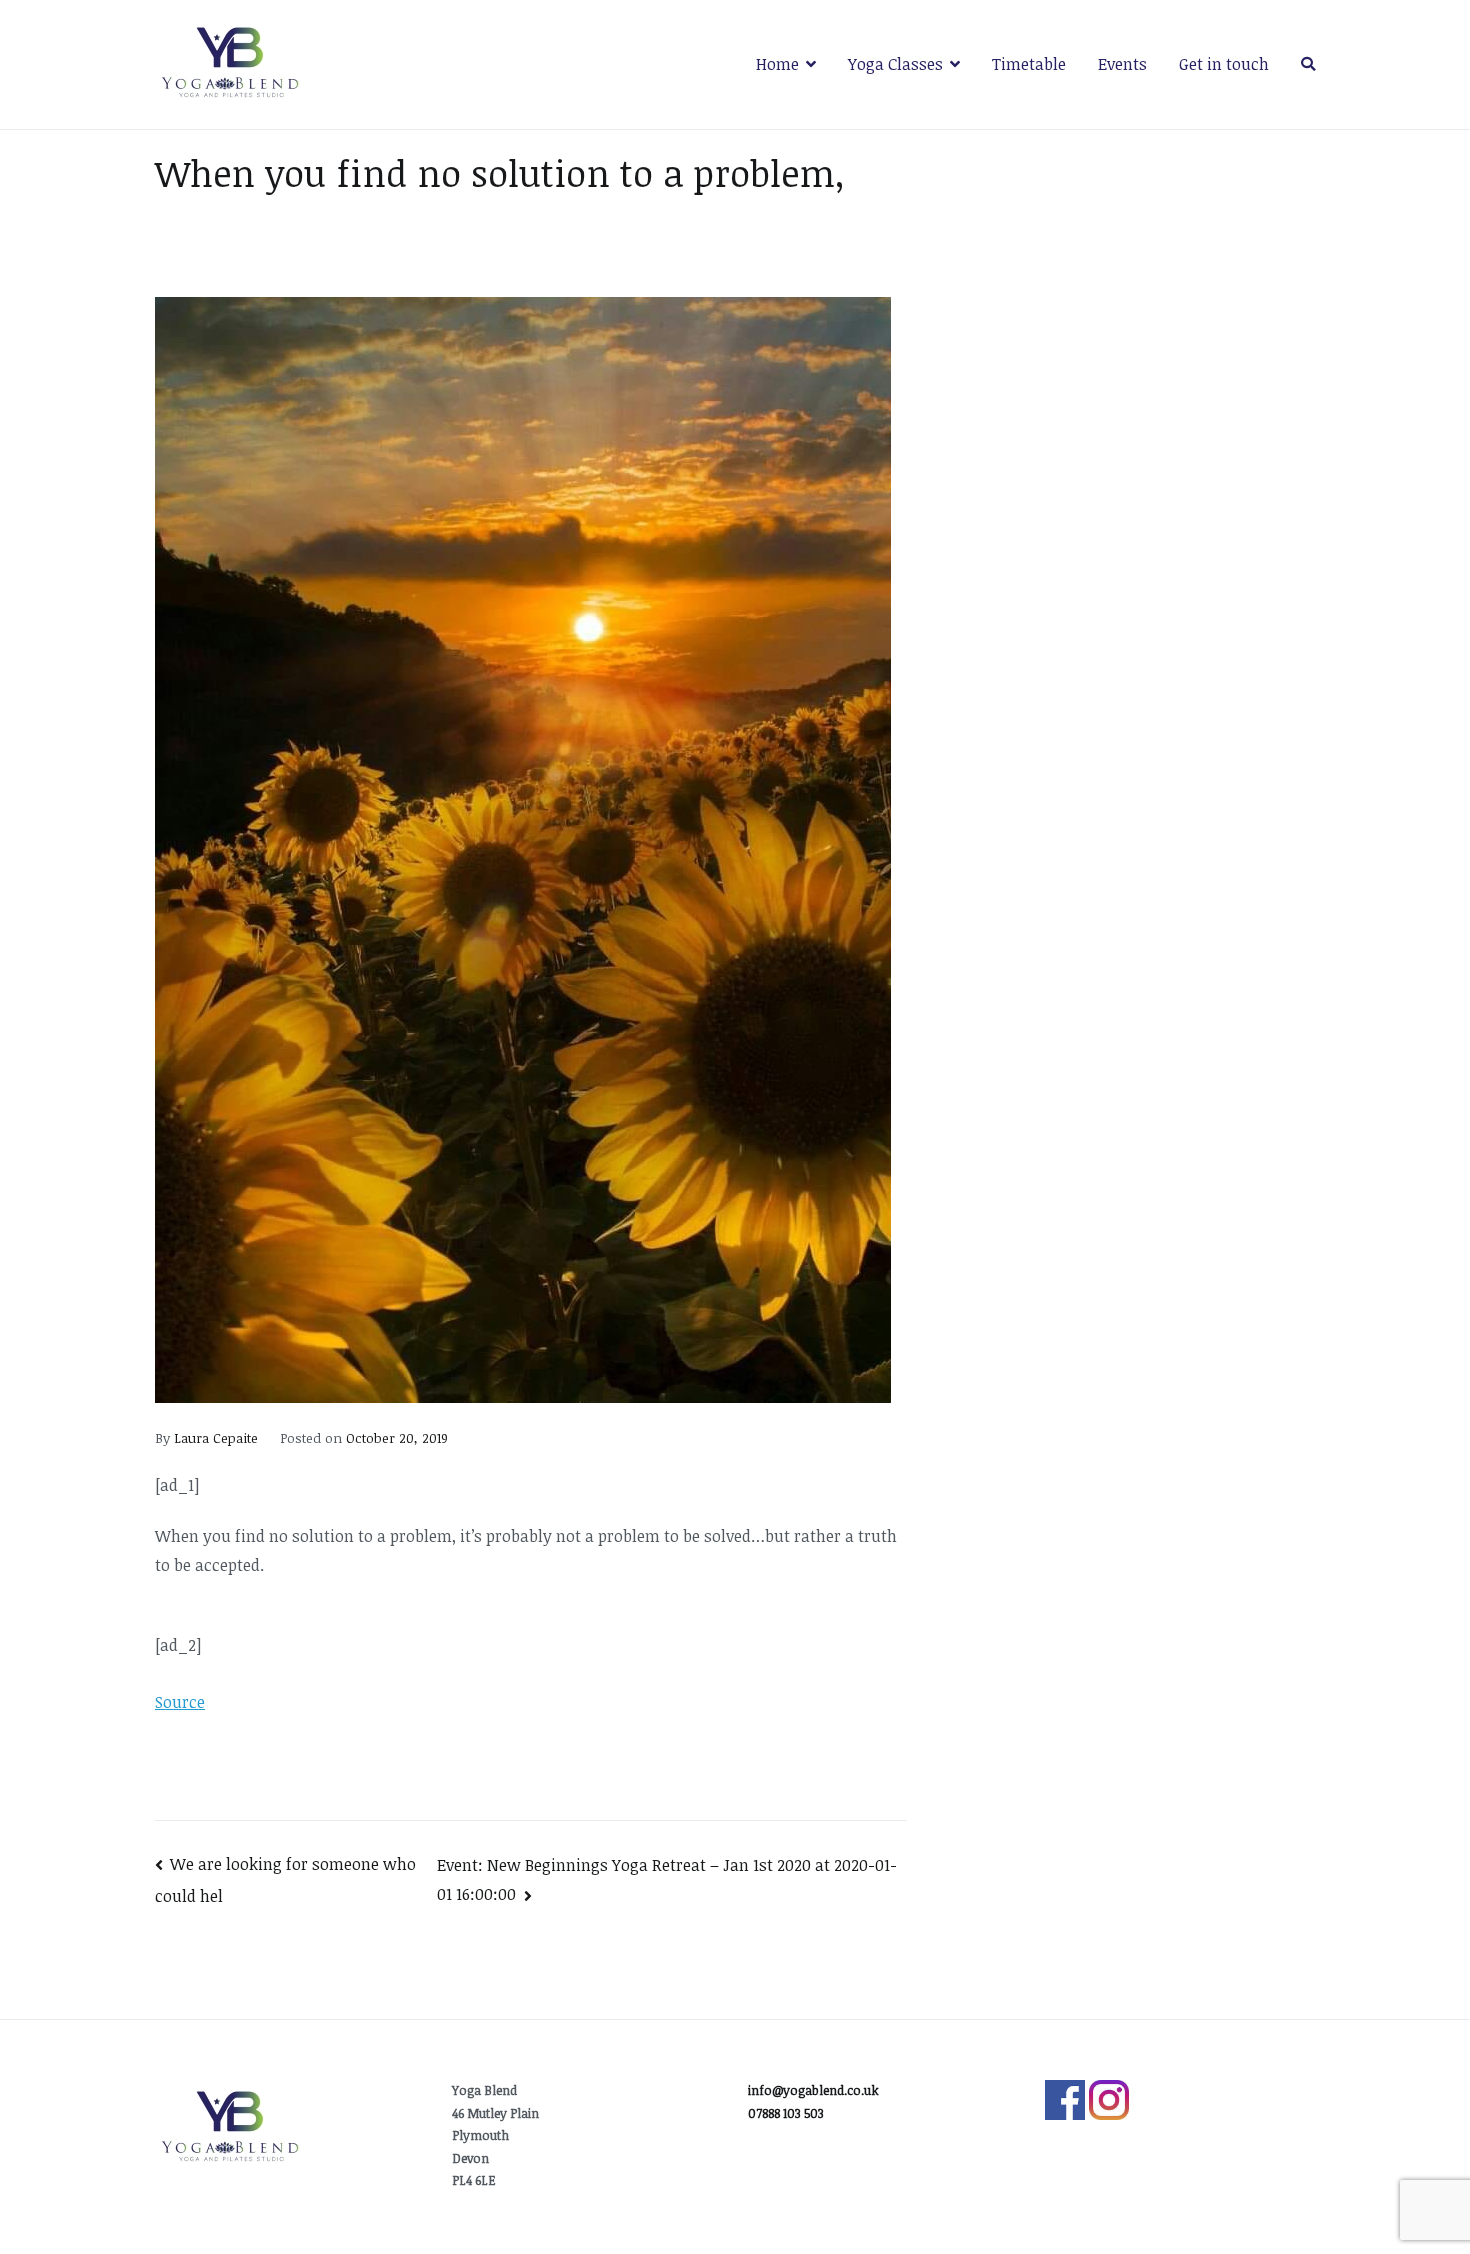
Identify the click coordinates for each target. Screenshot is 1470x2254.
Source (180, 1702)
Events (1122, 64)
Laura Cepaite (216, 1438)
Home (777, 64)
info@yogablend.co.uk (813, 2090)
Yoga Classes (895, 64)
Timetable (1029, 64)
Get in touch (1224, 64)
